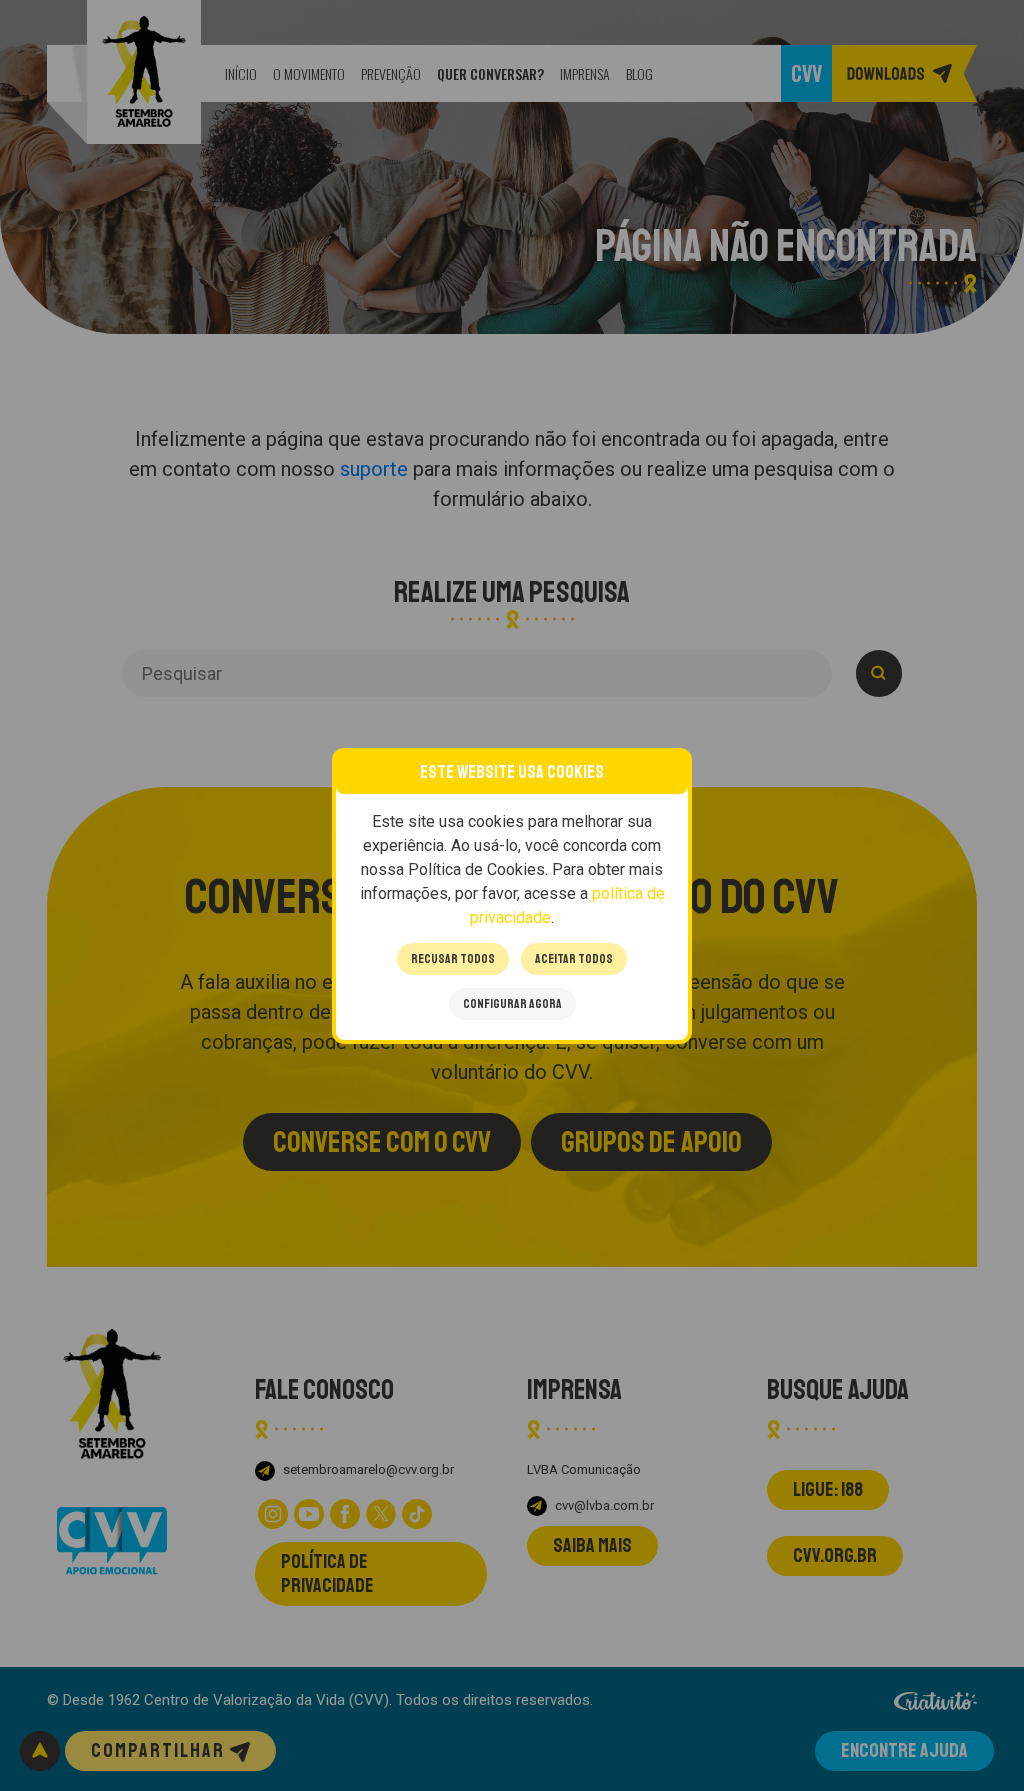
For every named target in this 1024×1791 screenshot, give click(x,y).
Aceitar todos (574, 959)
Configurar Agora (512, 1004)
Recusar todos (453, 959)
